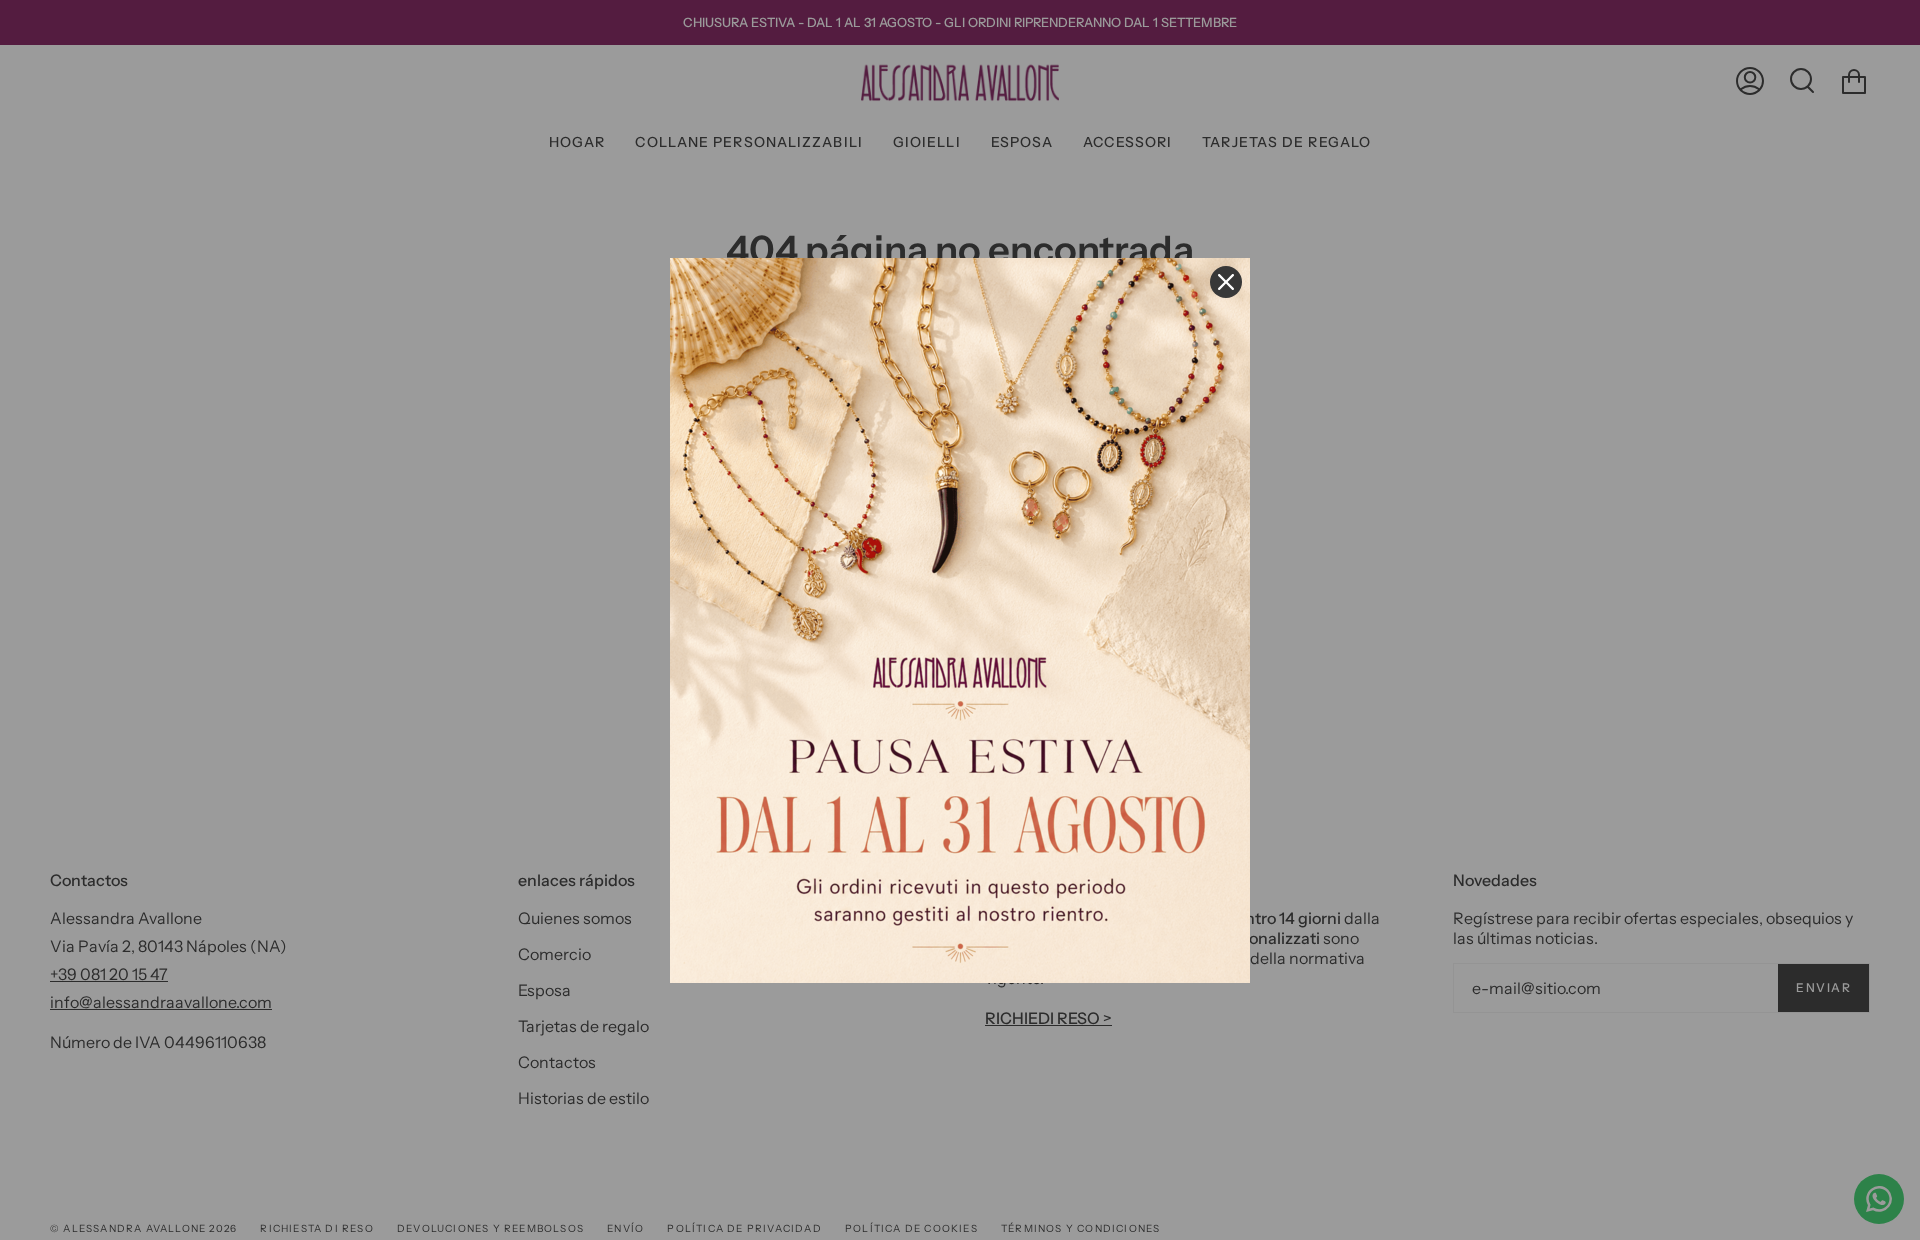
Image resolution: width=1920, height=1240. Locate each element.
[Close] (1226, 282)
